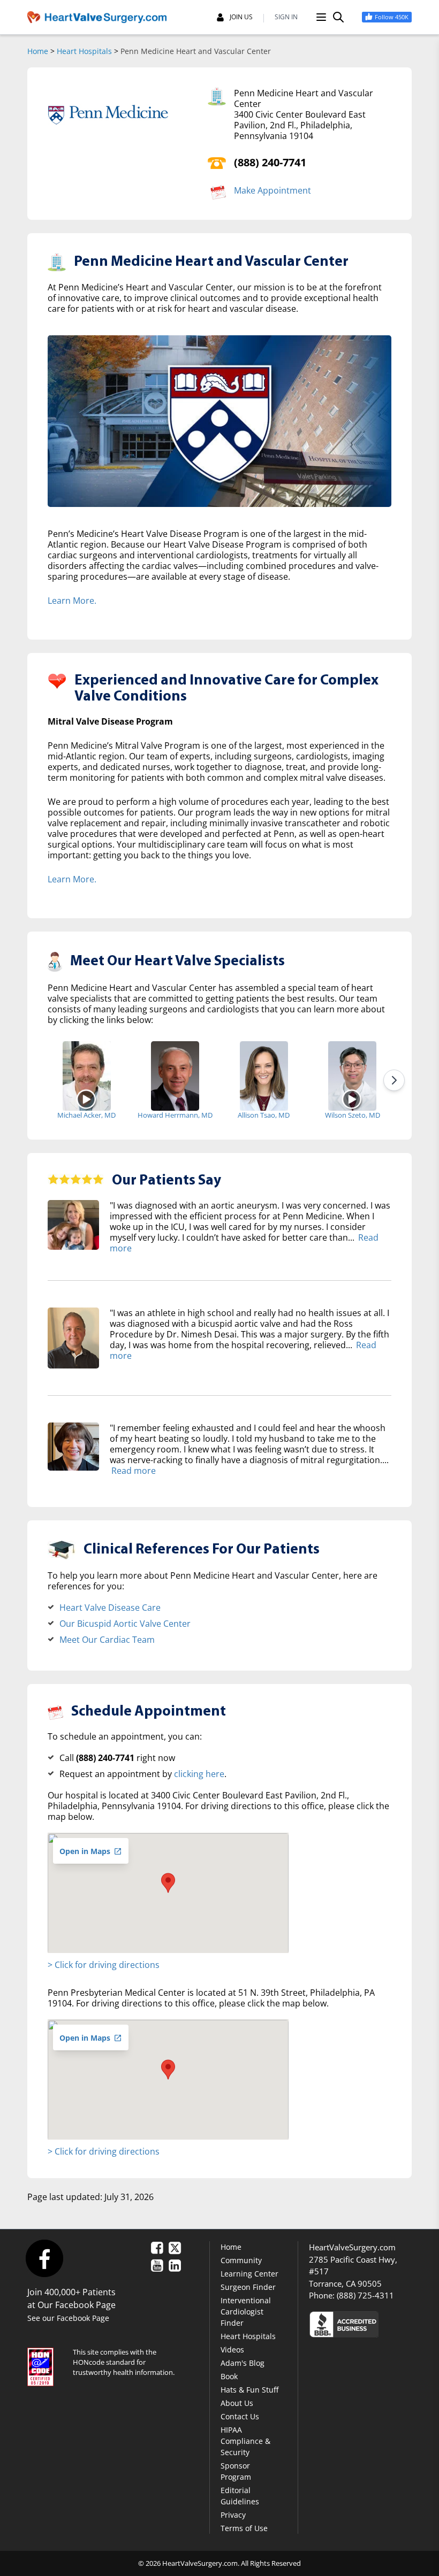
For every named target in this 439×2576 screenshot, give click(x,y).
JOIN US (241, 17)
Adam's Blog (243, 2363)
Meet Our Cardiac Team (107, 1640)
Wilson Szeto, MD (353, 1115)
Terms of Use (244, 2528)
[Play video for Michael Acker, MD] (86, 1099)
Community (241, 2260)
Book (229, 2376)
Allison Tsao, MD (264, 1115)
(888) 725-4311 (365, 2295)
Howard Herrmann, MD (175, 1115)
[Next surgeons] (394, 1080)
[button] (168, 1883)
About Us (237, 2403)
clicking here (199, 1774)
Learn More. (72, 601)
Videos (232, 2350)
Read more (134, 1471)
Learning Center (249, 2274)
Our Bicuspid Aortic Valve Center (125, 1624)
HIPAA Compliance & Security (245, 2441)
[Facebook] (44, 2258)
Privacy (233, 2515)
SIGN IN (286, 17)
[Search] (338, 17)
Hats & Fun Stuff (249, 2390)
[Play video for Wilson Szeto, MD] (353, 1099)
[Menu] (321, 17)
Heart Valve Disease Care (110, 1608)
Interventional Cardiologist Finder (246, 2312)
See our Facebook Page (68, 2318)
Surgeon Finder (248, 2287)
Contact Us (240, 2416)
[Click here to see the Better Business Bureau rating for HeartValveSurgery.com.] (360, 2324)
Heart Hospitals (84, 51)
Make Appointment (273, 190)
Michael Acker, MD (86, 1115)
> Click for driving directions (104, 1965)
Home (38, 51)
